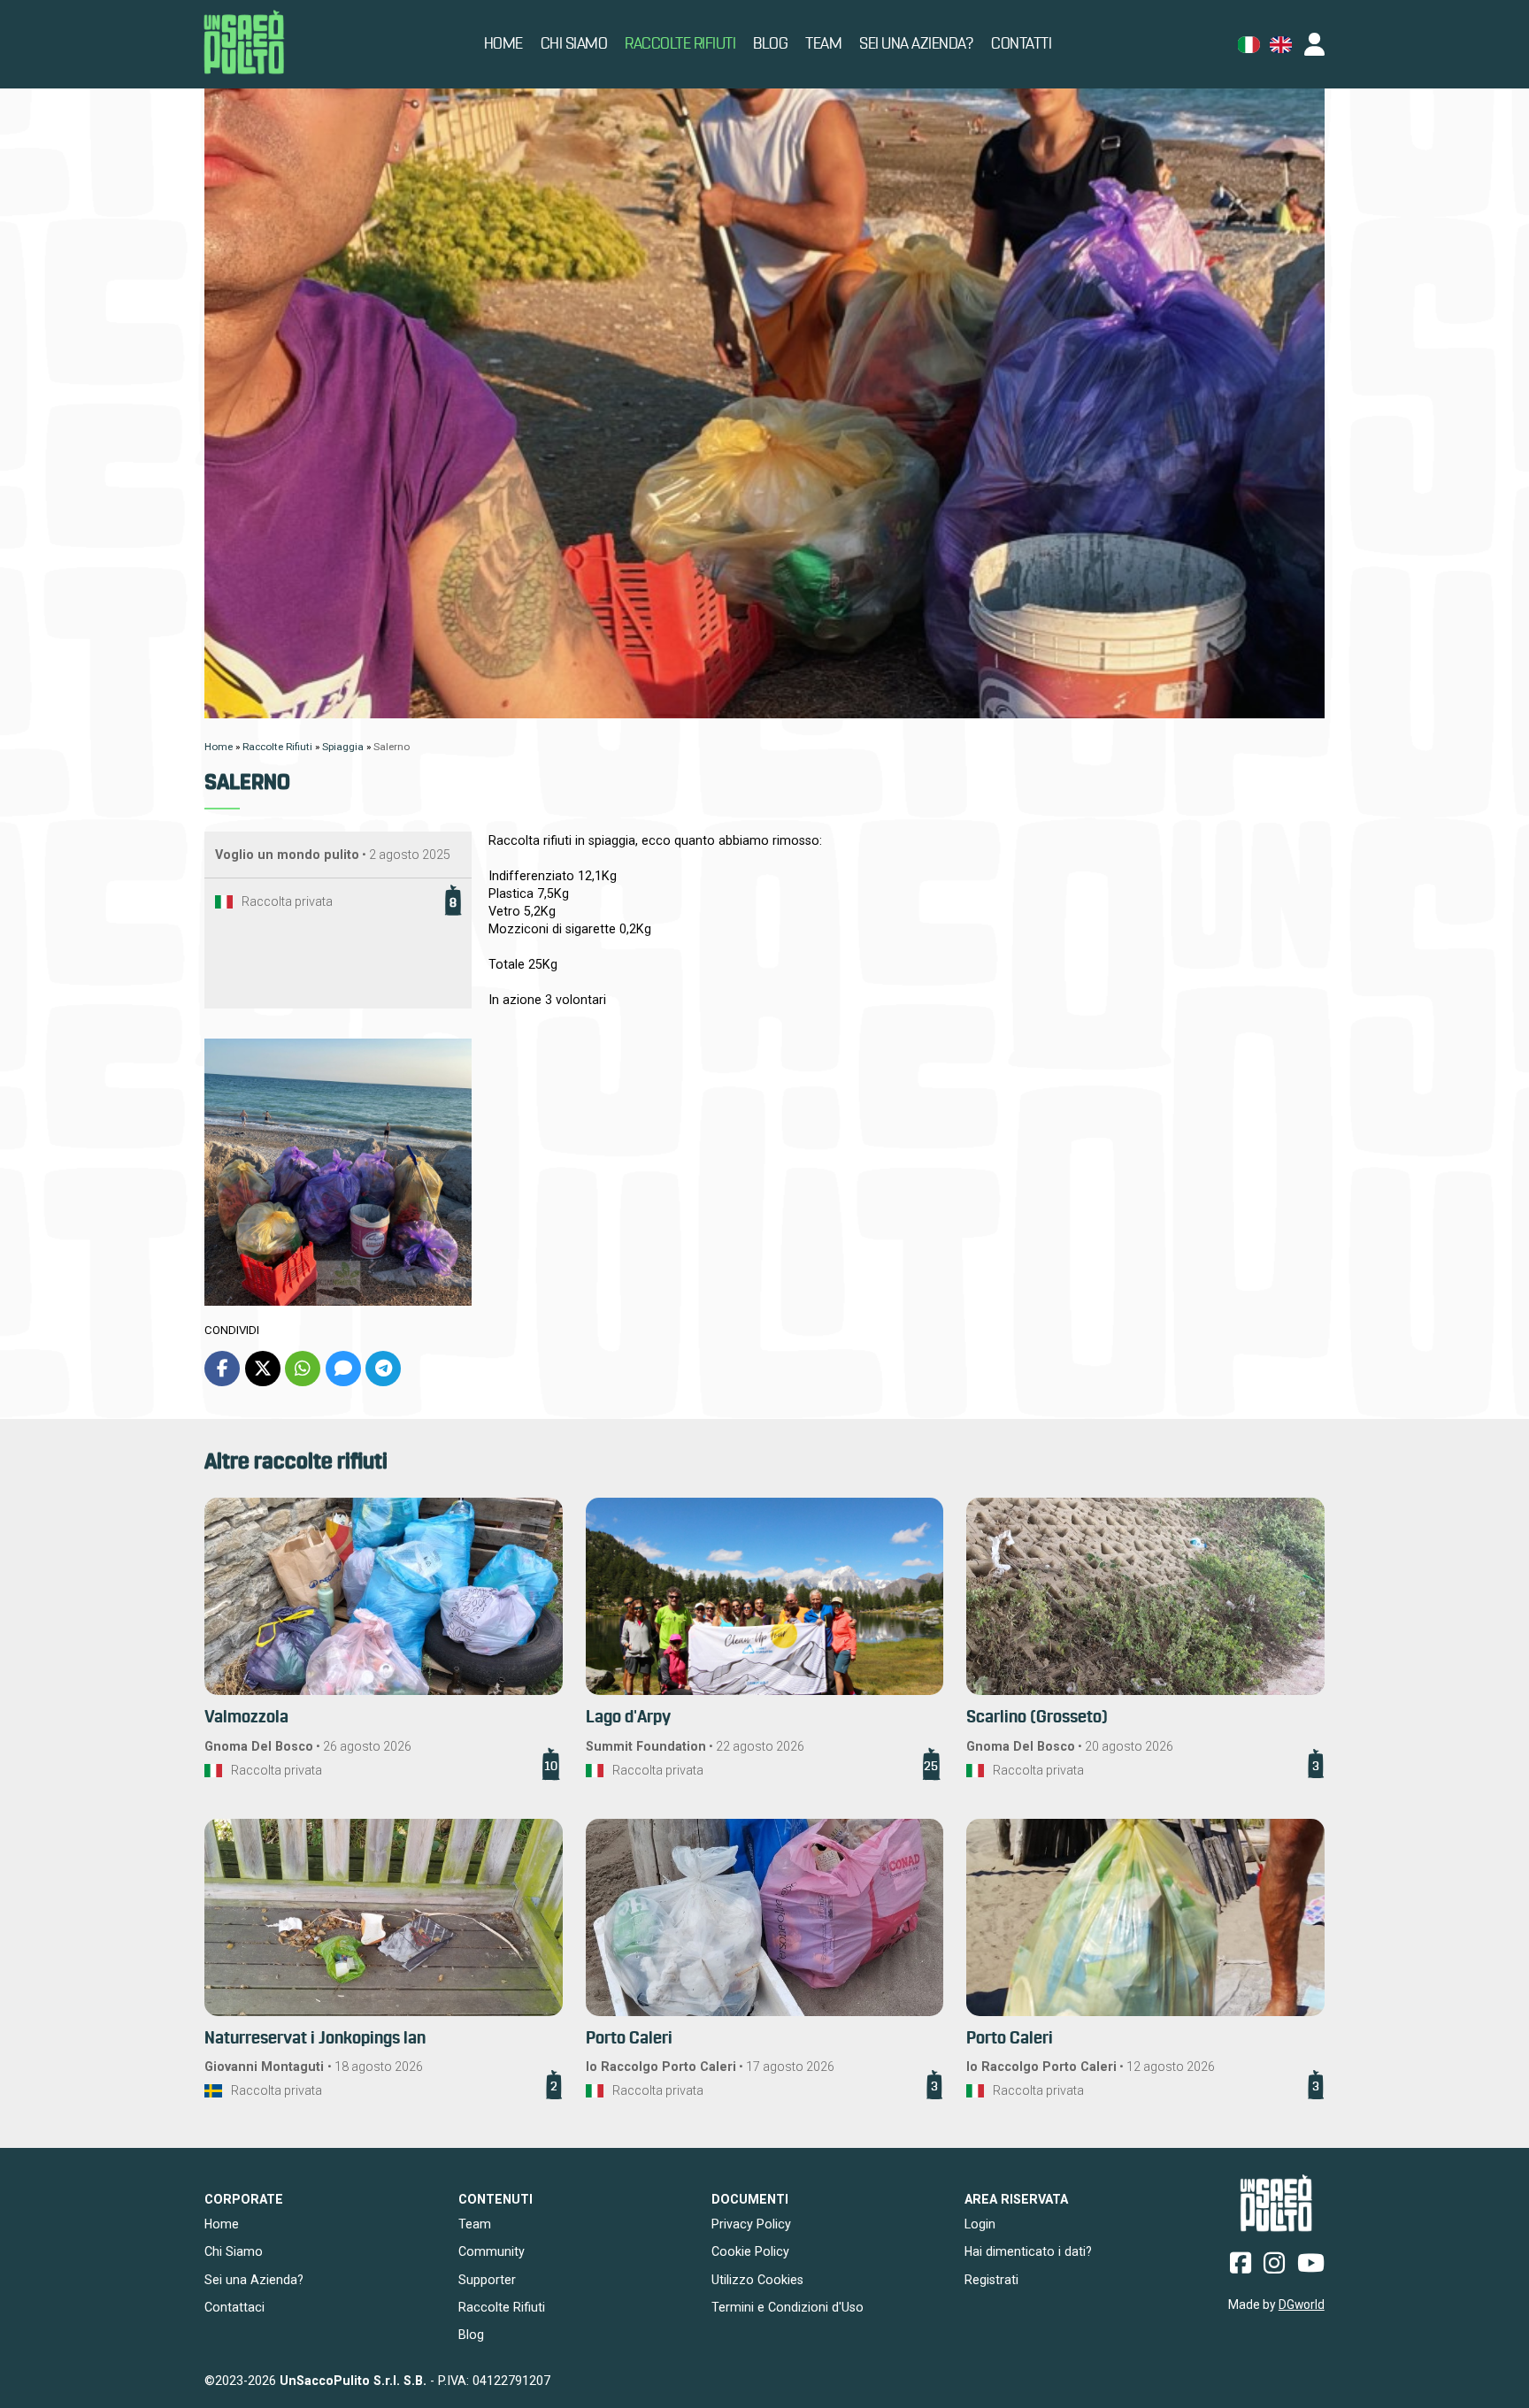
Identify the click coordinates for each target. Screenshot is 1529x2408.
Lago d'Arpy (628, 1718)
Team (823, 44)
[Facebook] (222, 1369)
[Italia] (224, 902)
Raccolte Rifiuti (680, 44)
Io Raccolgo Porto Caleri (661, 2067)
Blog (770, 44)
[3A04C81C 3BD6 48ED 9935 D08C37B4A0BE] (338, 1172)
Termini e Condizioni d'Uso (788, 2307)
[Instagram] (1274, 2262)
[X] (263, 1369)
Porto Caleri (629, 2039)
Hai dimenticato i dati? (1028, 2251)
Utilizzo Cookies (757, 2280)
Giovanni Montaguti (266, 2067)
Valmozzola (246, 1718)
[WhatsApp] (303, 1369)
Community (492, 2251)
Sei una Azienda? (916, 44)
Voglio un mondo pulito (287, 855)
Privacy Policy (751, 2224)
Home (503, 44)
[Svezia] (213, 2091)
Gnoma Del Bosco (259, 1746)
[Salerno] (764, 403)
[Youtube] (1311, 2262)
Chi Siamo (574, 44)
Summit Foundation (646, 1746)
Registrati (991, 2280)
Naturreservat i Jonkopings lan (315, 2039)
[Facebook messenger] (343, 1369)
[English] (1280, 45)
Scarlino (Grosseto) (1037, 1718)
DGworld (1302, 2304)
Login (980, 2224)
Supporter (487, 2280)
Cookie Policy (750, 2251)
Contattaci (234, 2307)
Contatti (1021, 44)
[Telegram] (383, 1369)
